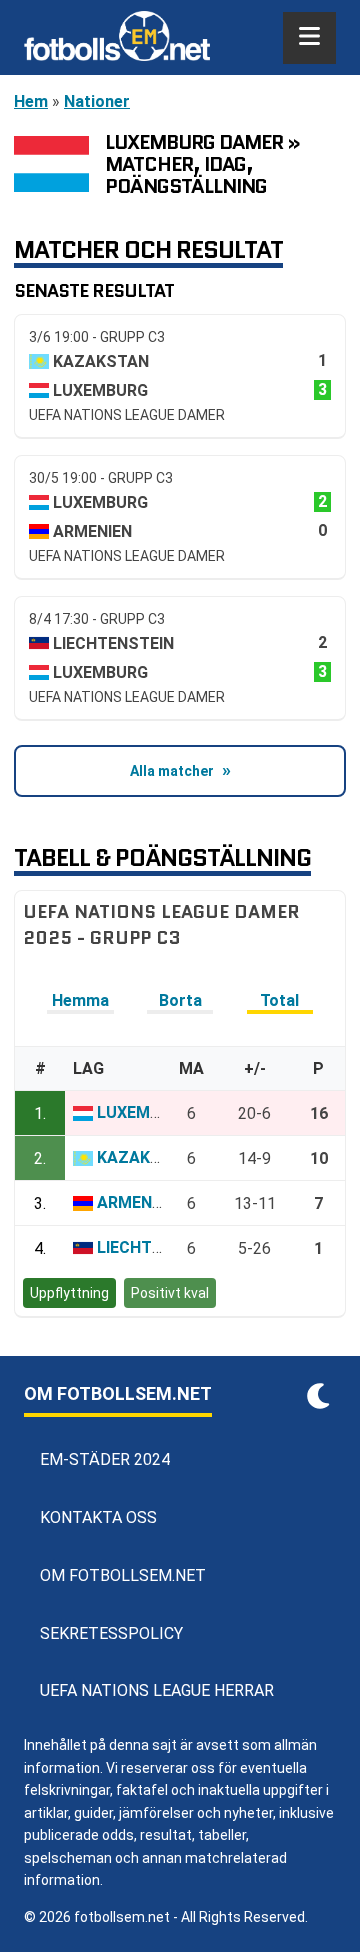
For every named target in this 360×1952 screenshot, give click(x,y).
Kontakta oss (98, 1517)
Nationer (97, 101)
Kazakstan (145, 1157)
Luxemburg (144, 1112)
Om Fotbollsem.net (123, 1575)
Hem (31, 101)
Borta (180, 1000)
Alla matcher (172, 771)
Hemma (80, 1000)
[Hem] (117, 38)
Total (279, 1000)
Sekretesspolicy (111, 1633)
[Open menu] (309, 38)
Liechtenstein (157, 1247)
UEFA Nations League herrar (157, 1690)
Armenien (136, 1202)
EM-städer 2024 (105, 1459)
